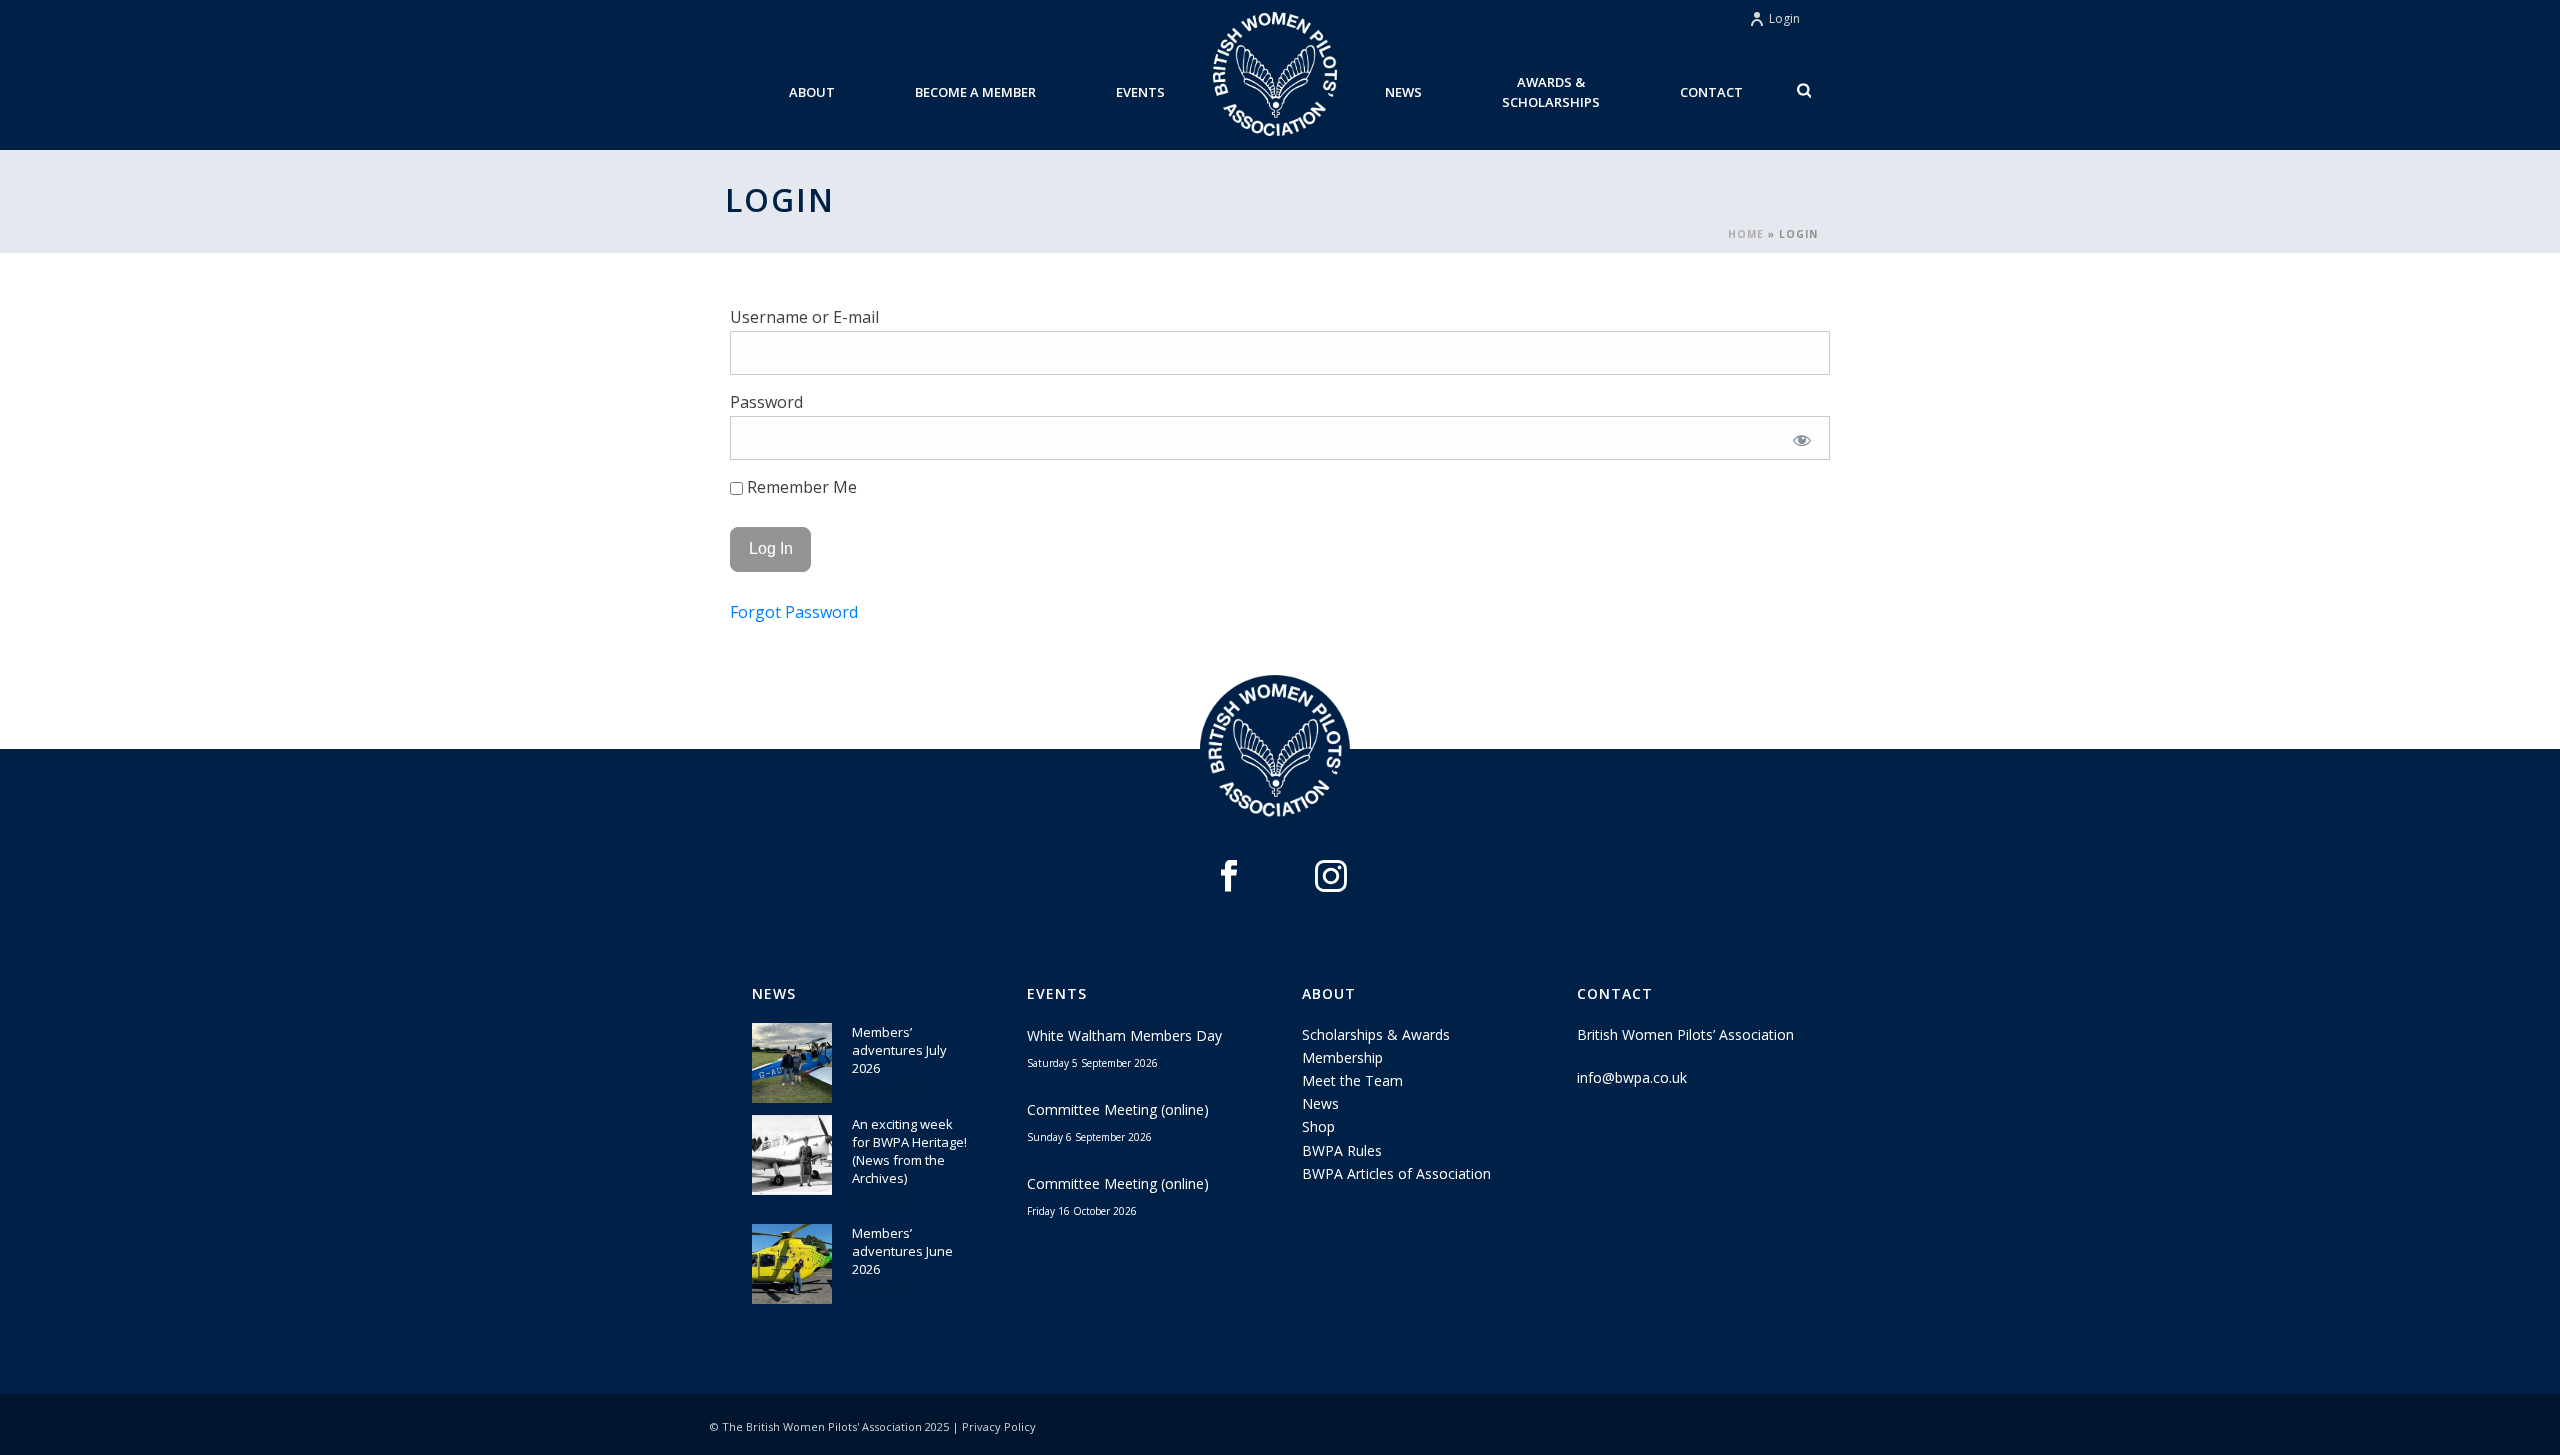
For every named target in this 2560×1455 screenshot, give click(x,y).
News (1403, 92)
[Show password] (1802, 440)
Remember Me (800, 487)
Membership (1342, 1057)
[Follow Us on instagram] (1331, 877)
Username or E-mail (804, 317)
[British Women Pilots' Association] (1275, 75)
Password (766, 402)
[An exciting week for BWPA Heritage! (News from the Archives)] (792, 1155)
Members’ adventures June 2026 (902, 1251)
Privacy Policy (999, 1426)
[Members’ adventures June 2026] (792, 1264)
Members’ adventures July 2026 (899, 1050)
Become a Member (975, 92)
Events (1140, 92)
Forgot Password (794, 612)
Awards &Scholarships (1551, 92)
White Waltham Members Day (1124, 1035)
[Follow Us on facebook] (1229, 877)
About (812, 92)
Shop (1318, 1126)
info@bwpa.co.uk (1632, 1077)
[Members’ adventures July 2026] (792, 1063)
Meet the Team (1352, 1080)
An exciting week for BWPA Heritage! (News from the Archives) (909, 1151)
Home (1746, 234)
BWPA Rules (1342, 1150)
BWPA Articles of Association (1396, 1173)
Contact (1711, 92)
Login (1784, 18)
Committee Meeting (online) (1118, 1109)
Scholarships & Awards (1376, 1034)
